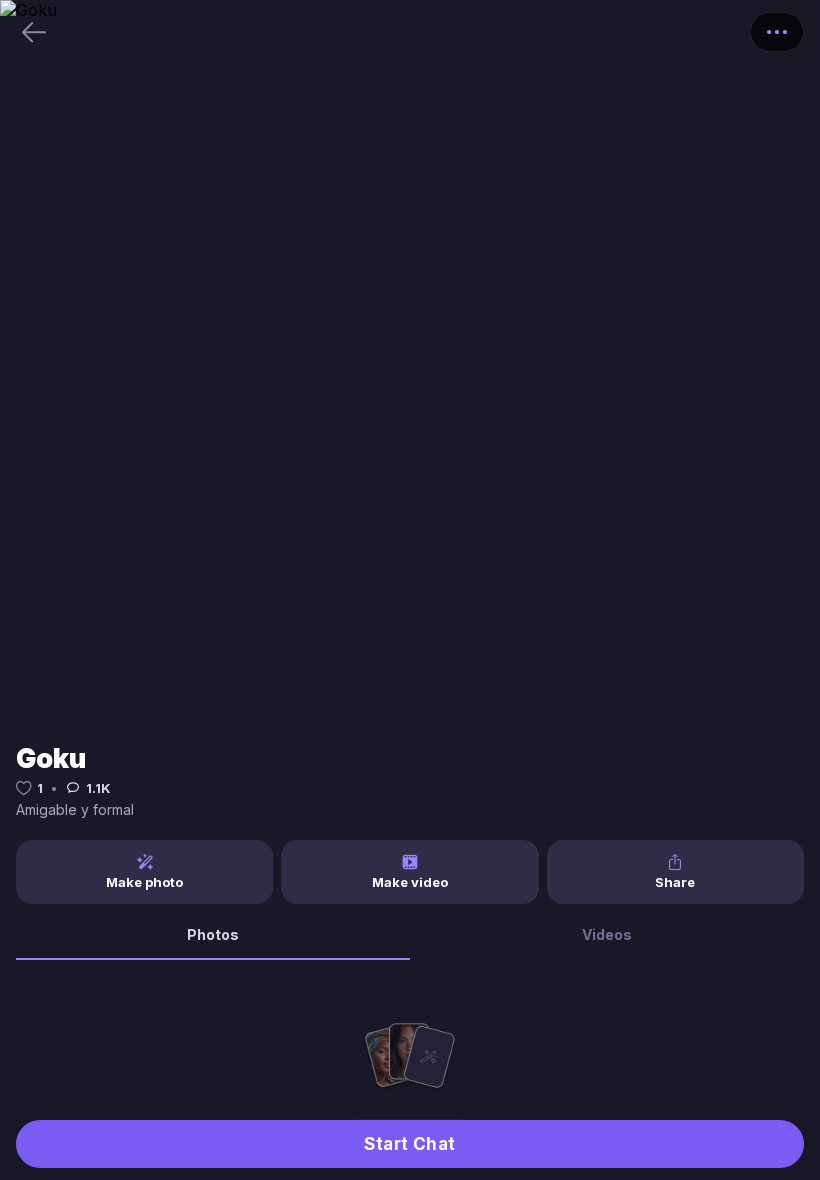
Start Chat (410, 1144)
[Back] (34, 32)
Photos (213, 934)
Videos (607, 934)
